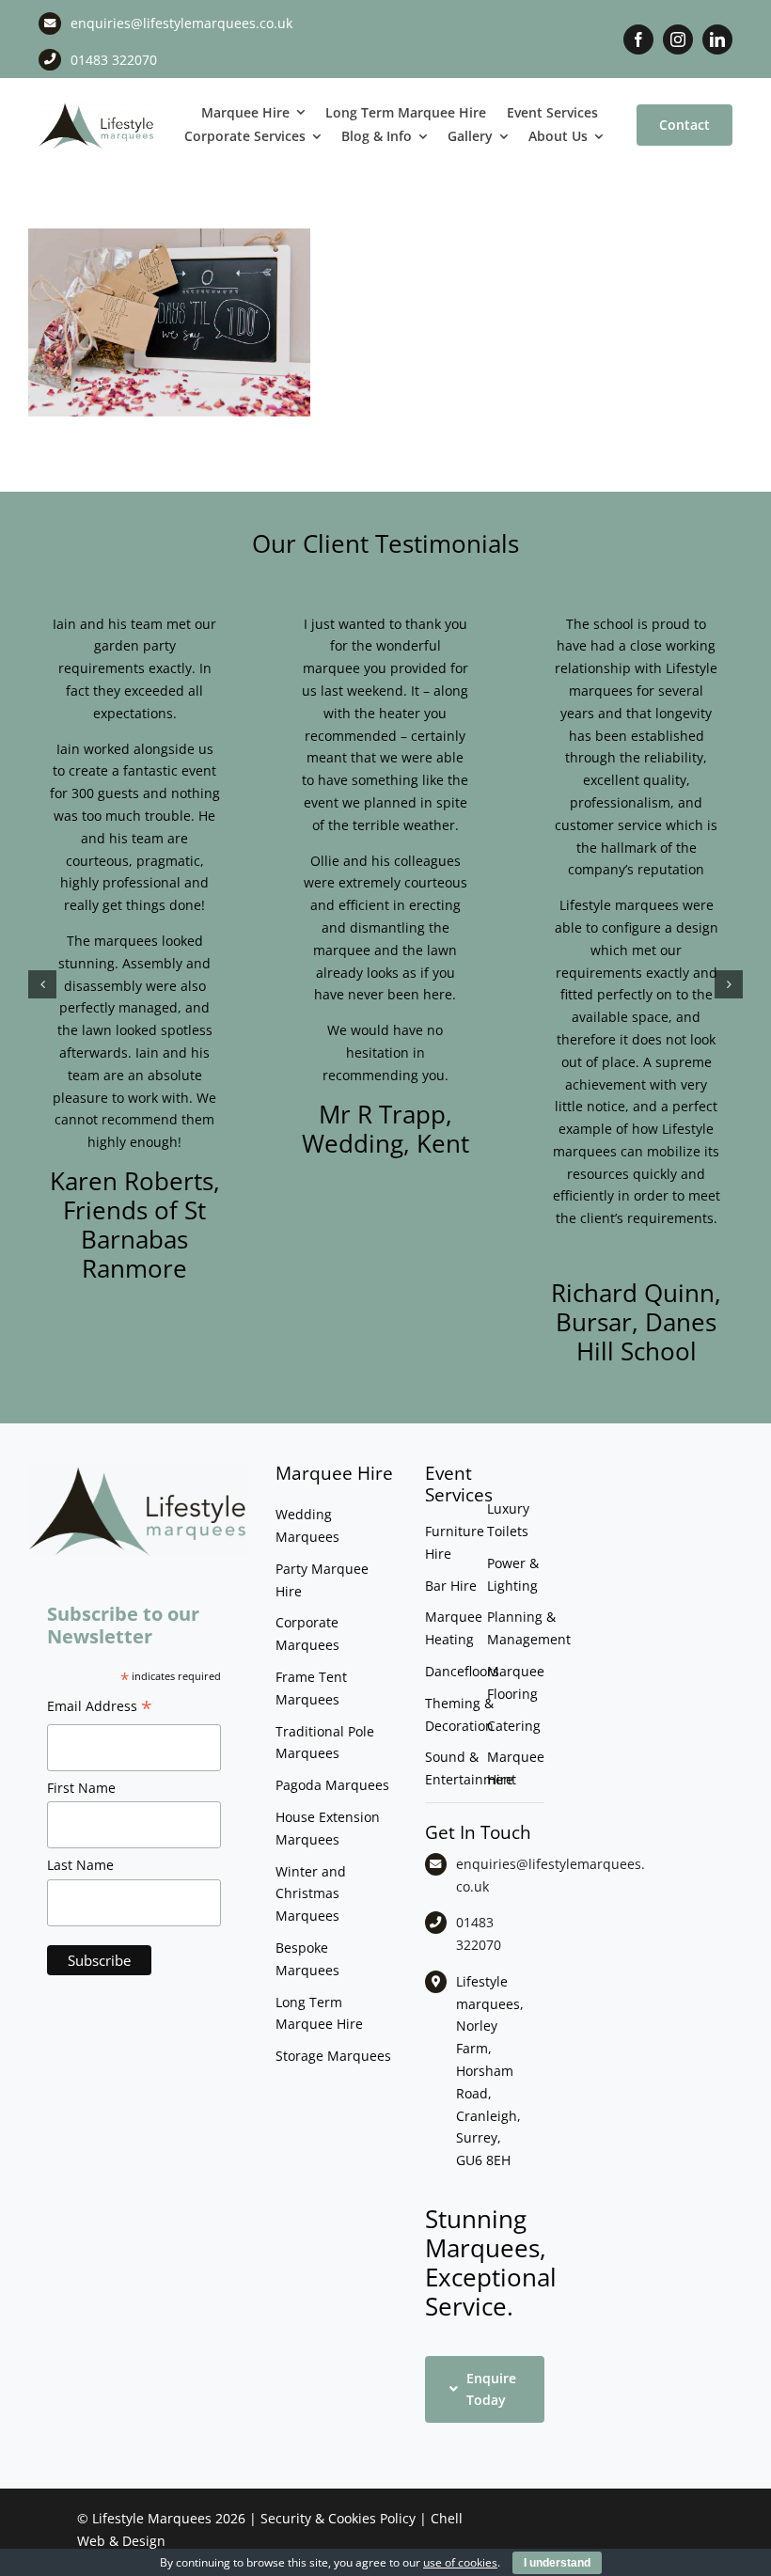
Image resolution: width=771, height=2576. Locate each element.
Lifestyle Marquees (152, 2518)
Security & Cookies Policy (338, 2518)
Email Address (100, 1708)
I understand (557, 2563)
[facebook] (638, 39)
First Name (81, 1788)
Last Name (80, 1865)
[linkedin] (717, 39)
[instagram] (678, 39)
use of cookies (460, 2562)
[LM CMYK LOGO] (96, 107)
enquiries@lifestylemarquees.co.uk (181, 23)
